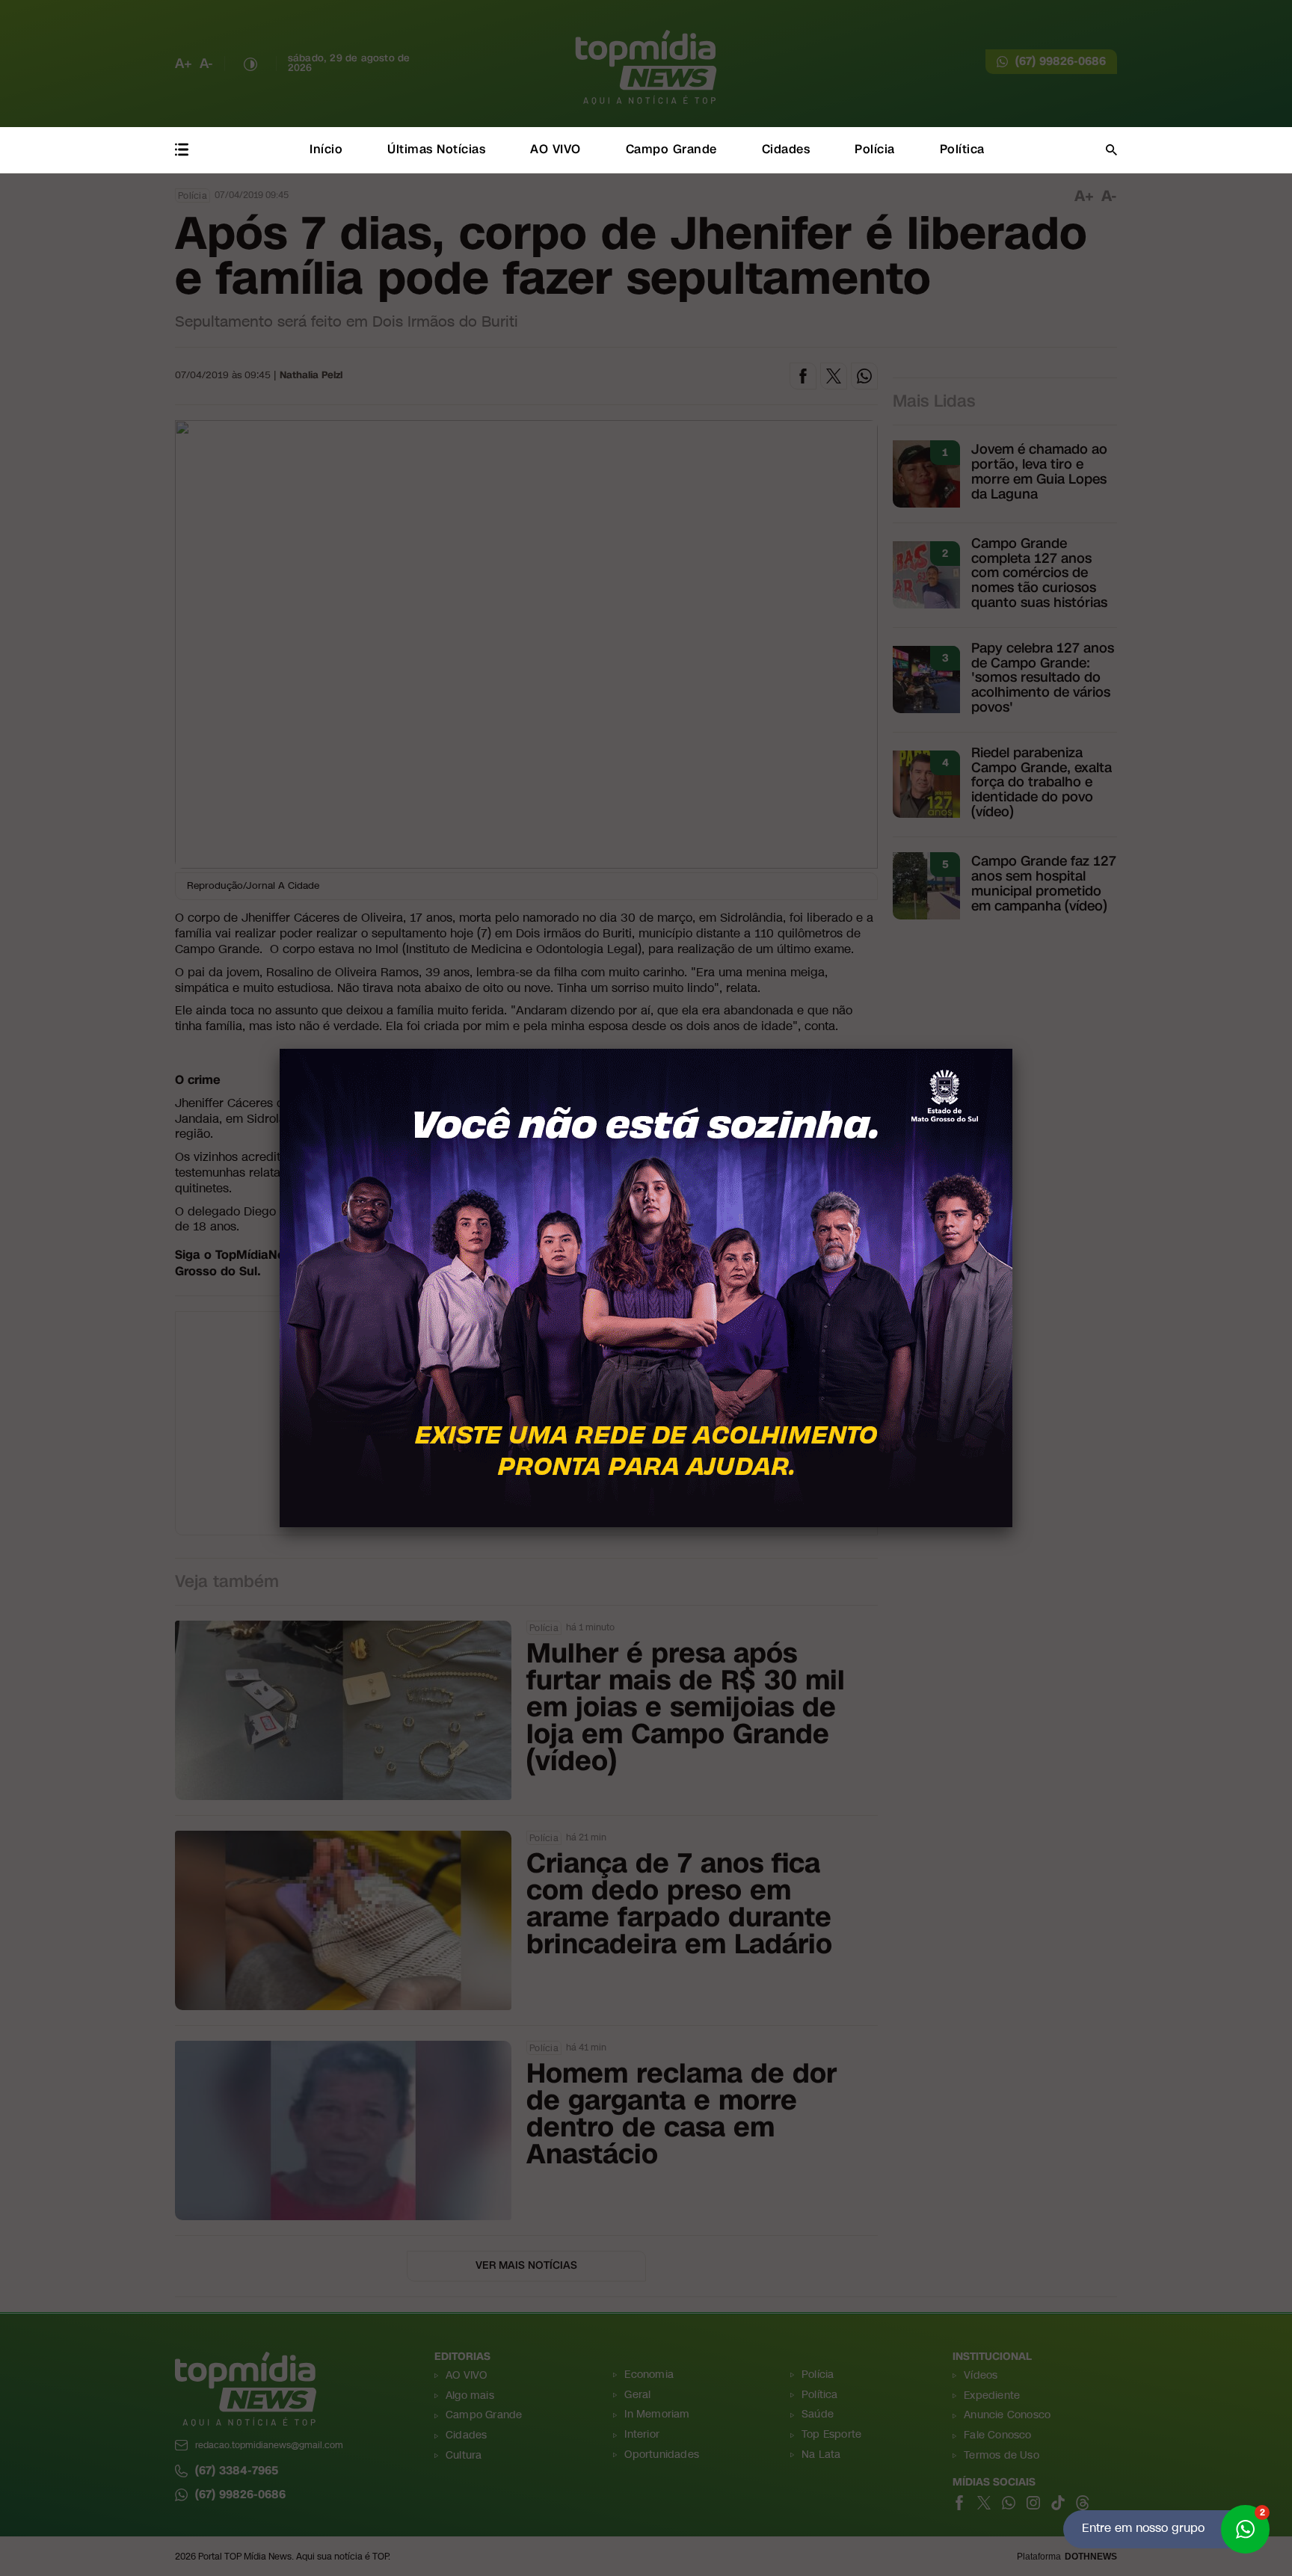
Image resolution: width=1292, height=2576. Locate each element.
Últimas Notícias (436, 149)
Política (962, 149)
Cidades (786, 149)
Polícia (875, 149)
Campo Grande (671, 149)
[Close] (1012, 1049)
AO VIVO (556, 149)
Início (326, 149)
